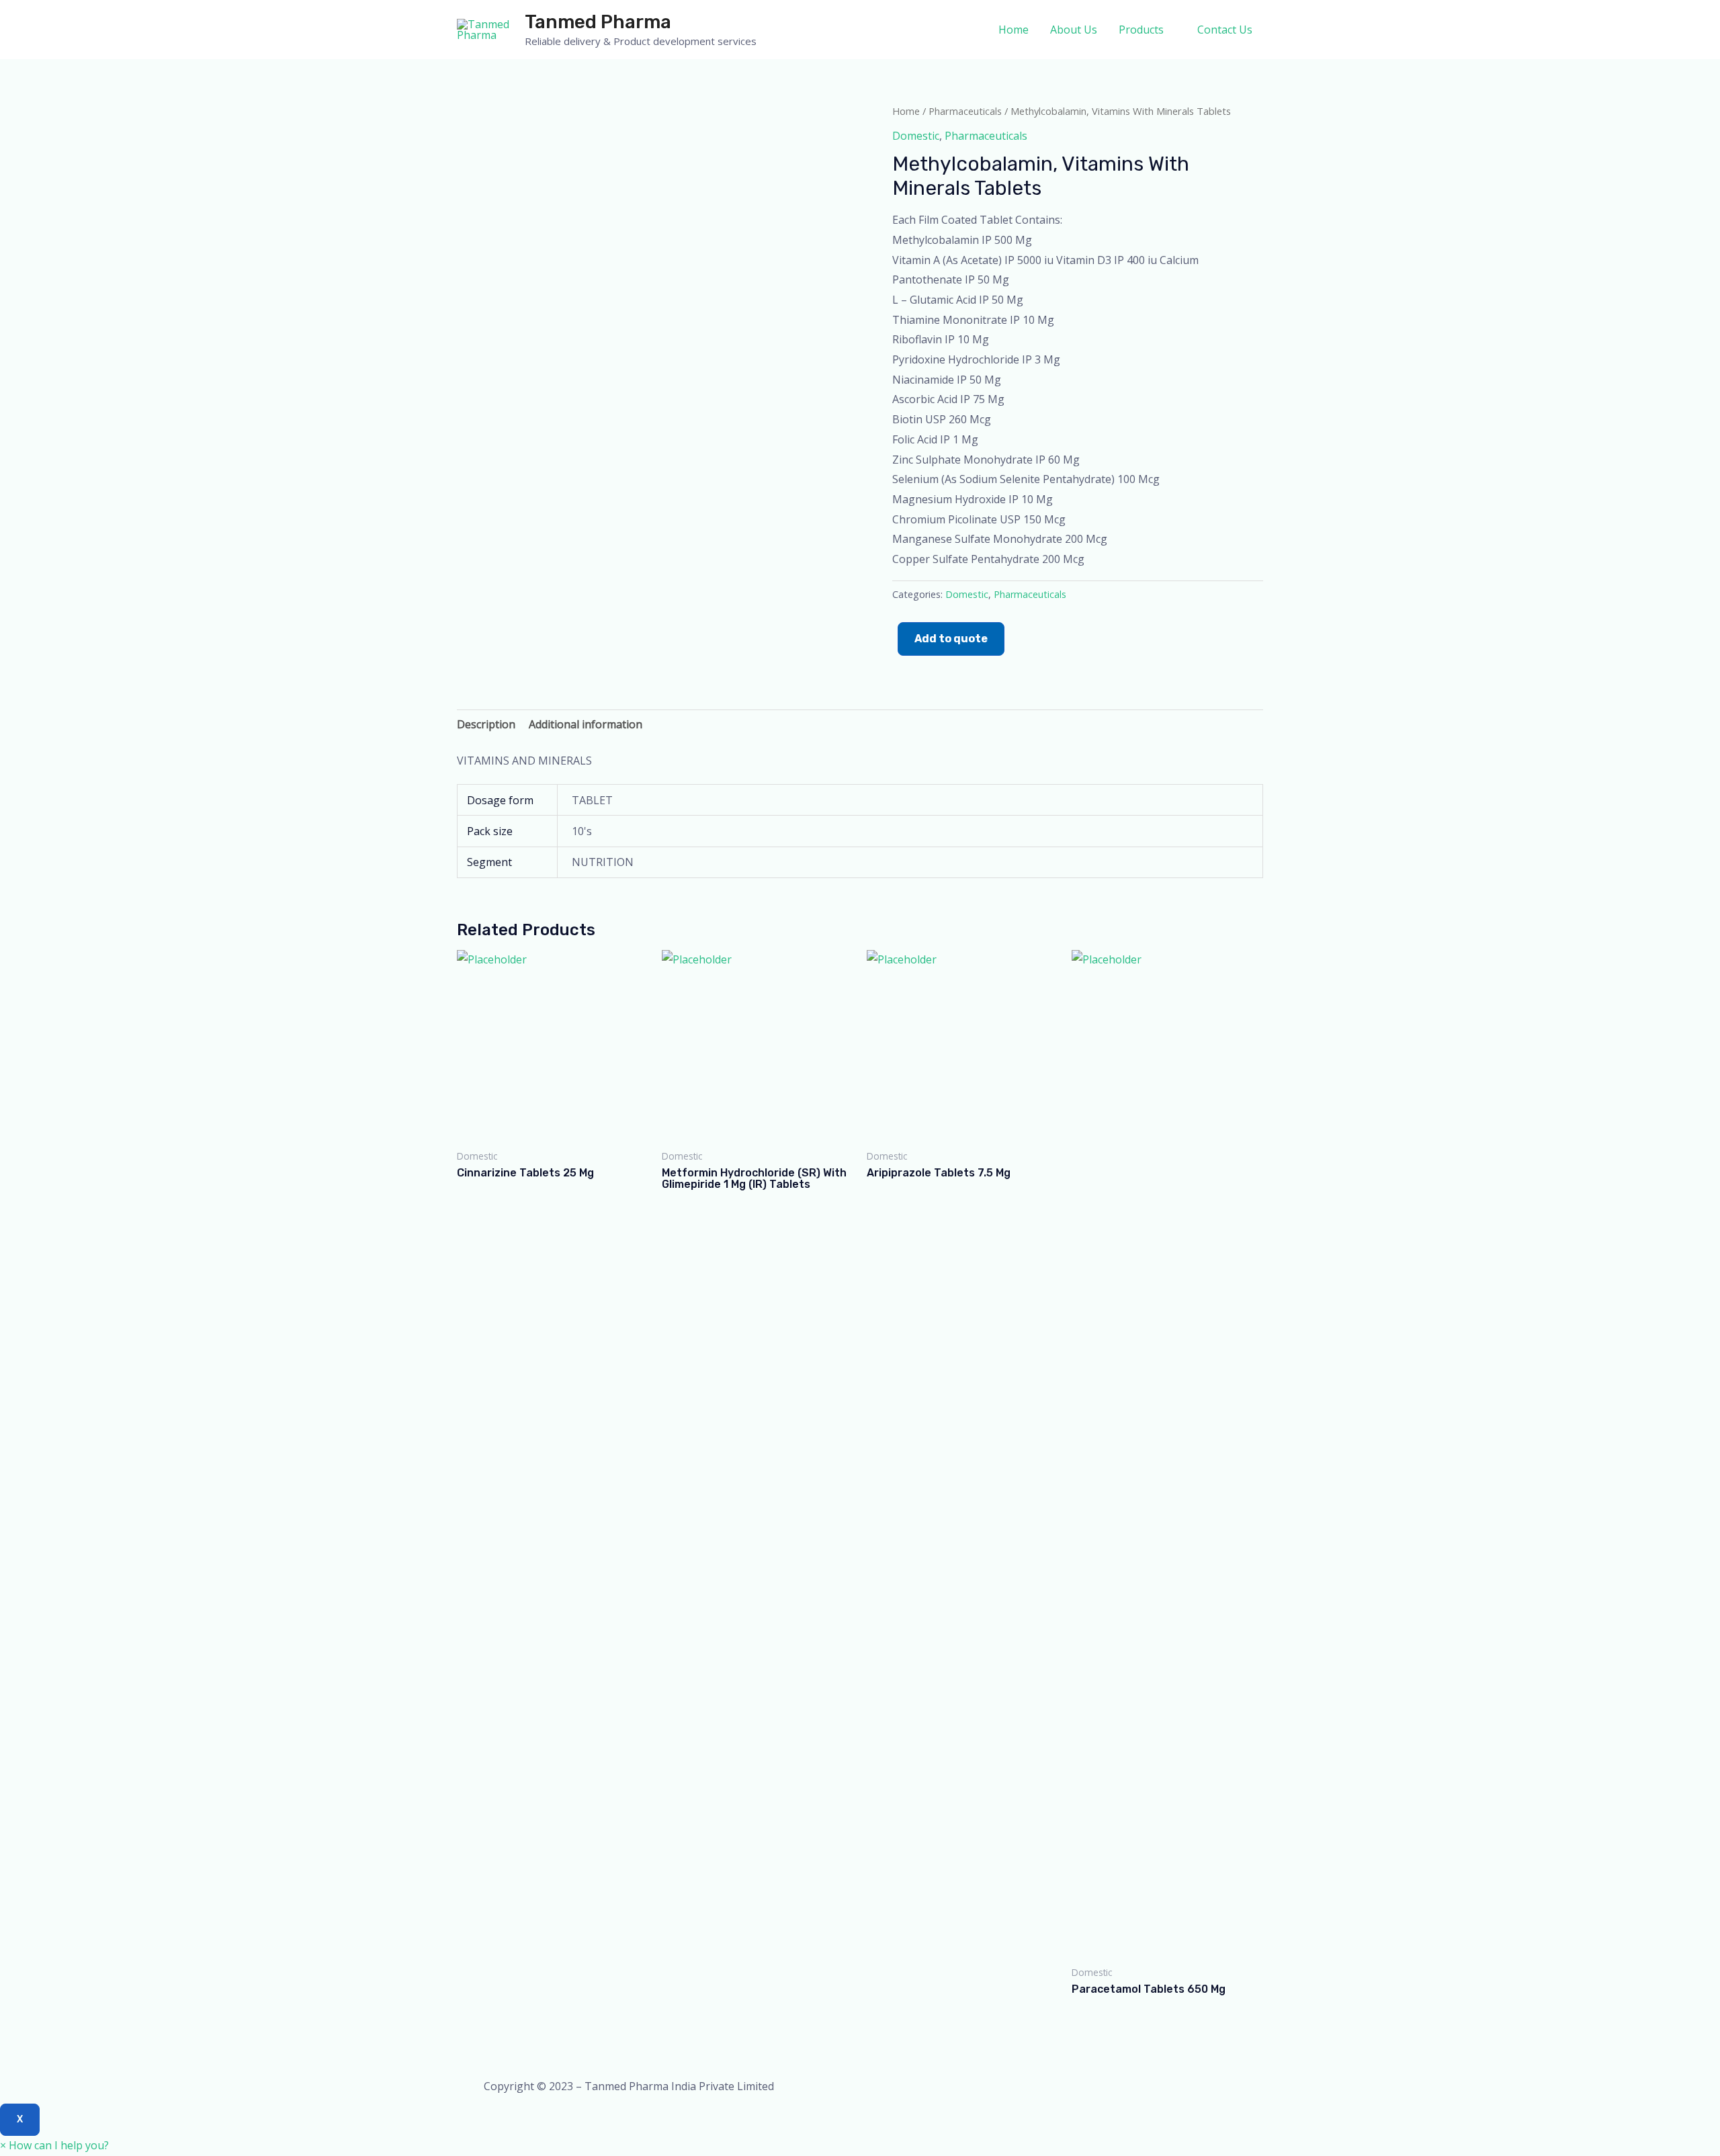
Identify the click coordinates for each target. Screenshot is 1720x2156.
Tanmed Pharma (598, 22)
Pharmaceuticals (965, 111)
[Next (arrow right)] (1696, 1078)
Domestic (916, 136)
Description (486, 724)
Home (1014, 30)
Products (1141, 30)
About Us (1074, 30)
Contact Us (1225, 30)
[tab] (486, 725)
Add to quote (951, 639)
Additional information (586, 724)
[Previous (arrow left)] (24, 1078)
